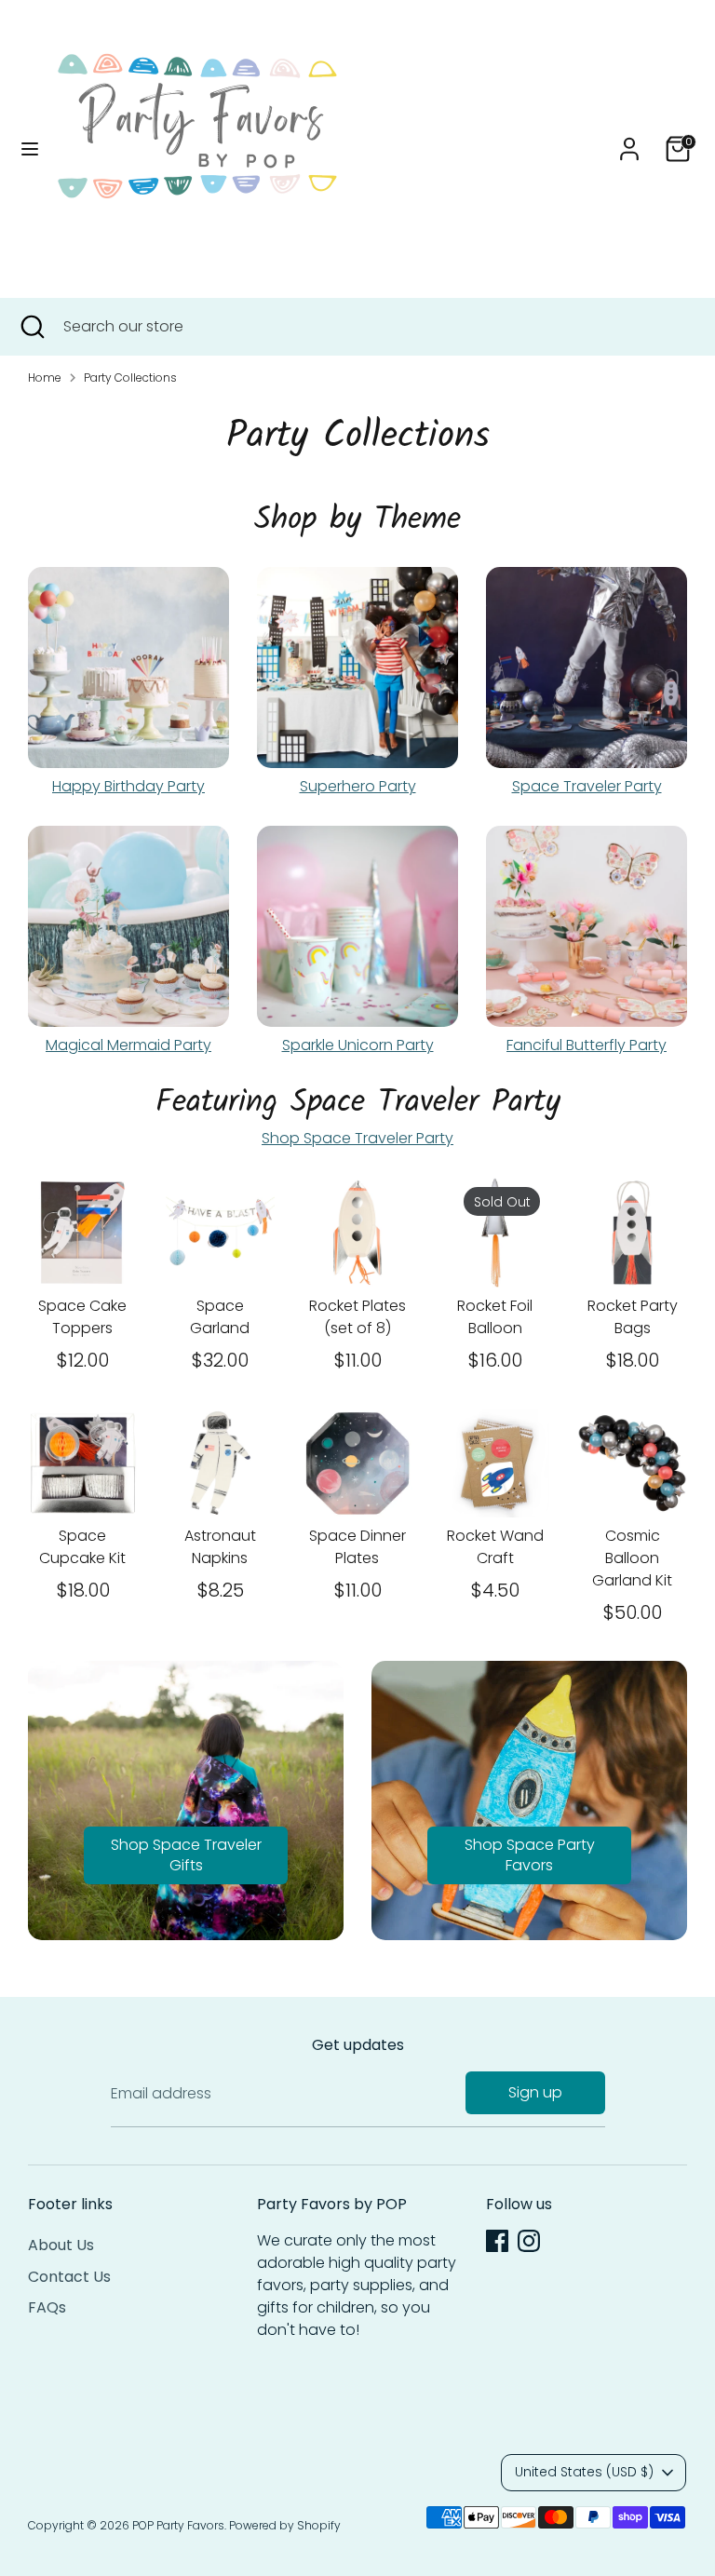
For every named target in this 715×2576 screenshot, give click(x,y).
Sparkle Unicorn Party (358, 1045)
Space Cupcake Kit (82, 1547)
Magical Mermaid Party (128, 1045)
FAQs (47, 2307)
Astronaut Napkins (220, 1547)
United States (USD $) (584, 2472)
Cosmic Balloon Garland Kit (632, 1558)
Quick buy (83, 1245)
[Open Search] (32, 327)
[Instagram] (529, 2241)
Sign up (535, 2092)
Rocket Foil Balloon (495, 1317)
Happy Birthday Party (128, 786)
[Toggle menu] (30, 149)
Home (45, 378)
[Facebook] (497, 2241)
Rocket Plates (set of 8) (357, 1317)
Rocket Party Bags (633, 1317)
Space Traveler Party (587, 786)
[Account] (629, 141)
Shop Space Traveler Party (357, 1138)
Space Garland (220, 1317)
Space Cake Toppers (82, 1317)
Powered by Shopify (285, 2525)
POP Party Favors (178, 2525)
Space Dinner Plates (357, 1547)
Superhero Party (358, 786)
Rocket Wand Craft (495, 1547)
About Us (61, 2245)
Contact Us (69, 2277)
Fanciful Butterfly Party (587, 1045)
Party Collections (130, 378)
